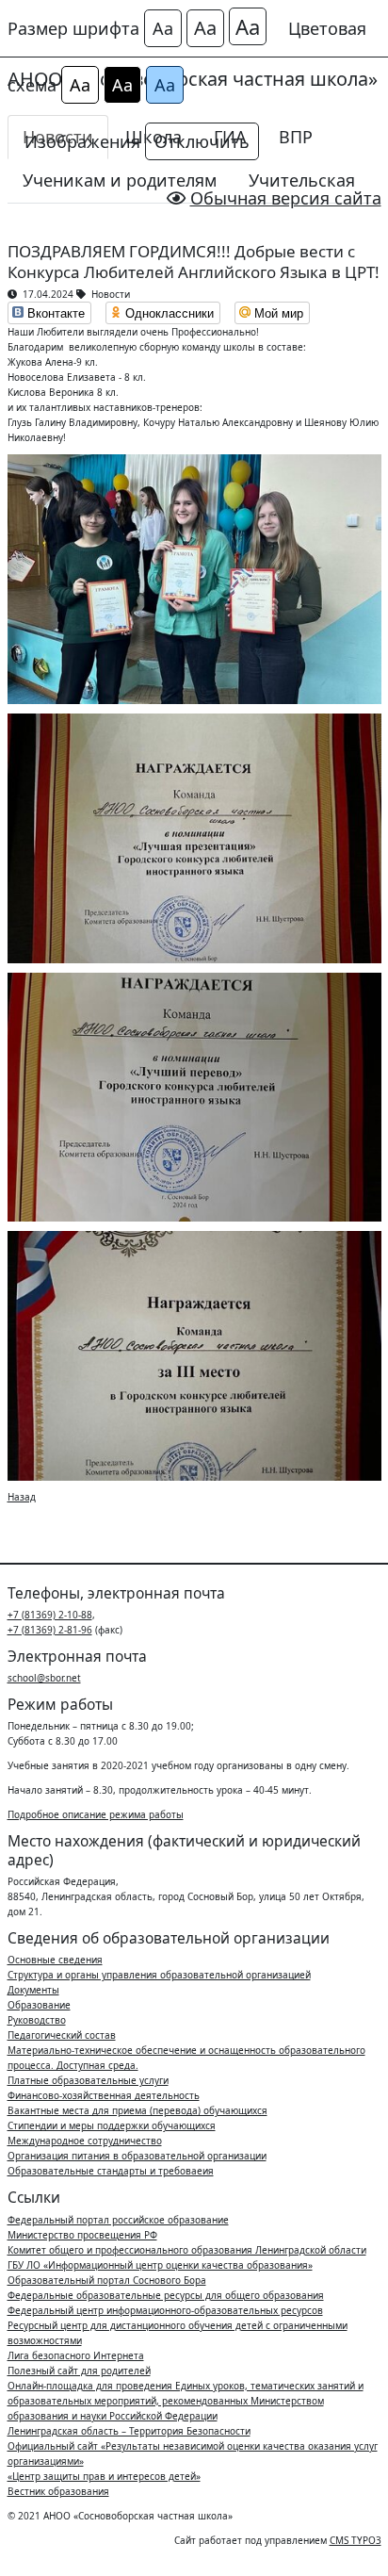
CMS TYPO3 (356, 2540)
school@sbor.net (44, 1678)
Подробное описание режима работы (96, 1814)
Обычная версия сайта (286, 198)
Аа (163, 28)
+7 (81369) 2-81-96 (50, 1630)
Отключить (202, 141)
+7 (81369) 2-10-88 (50, 1615)
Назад (22, 1497)
